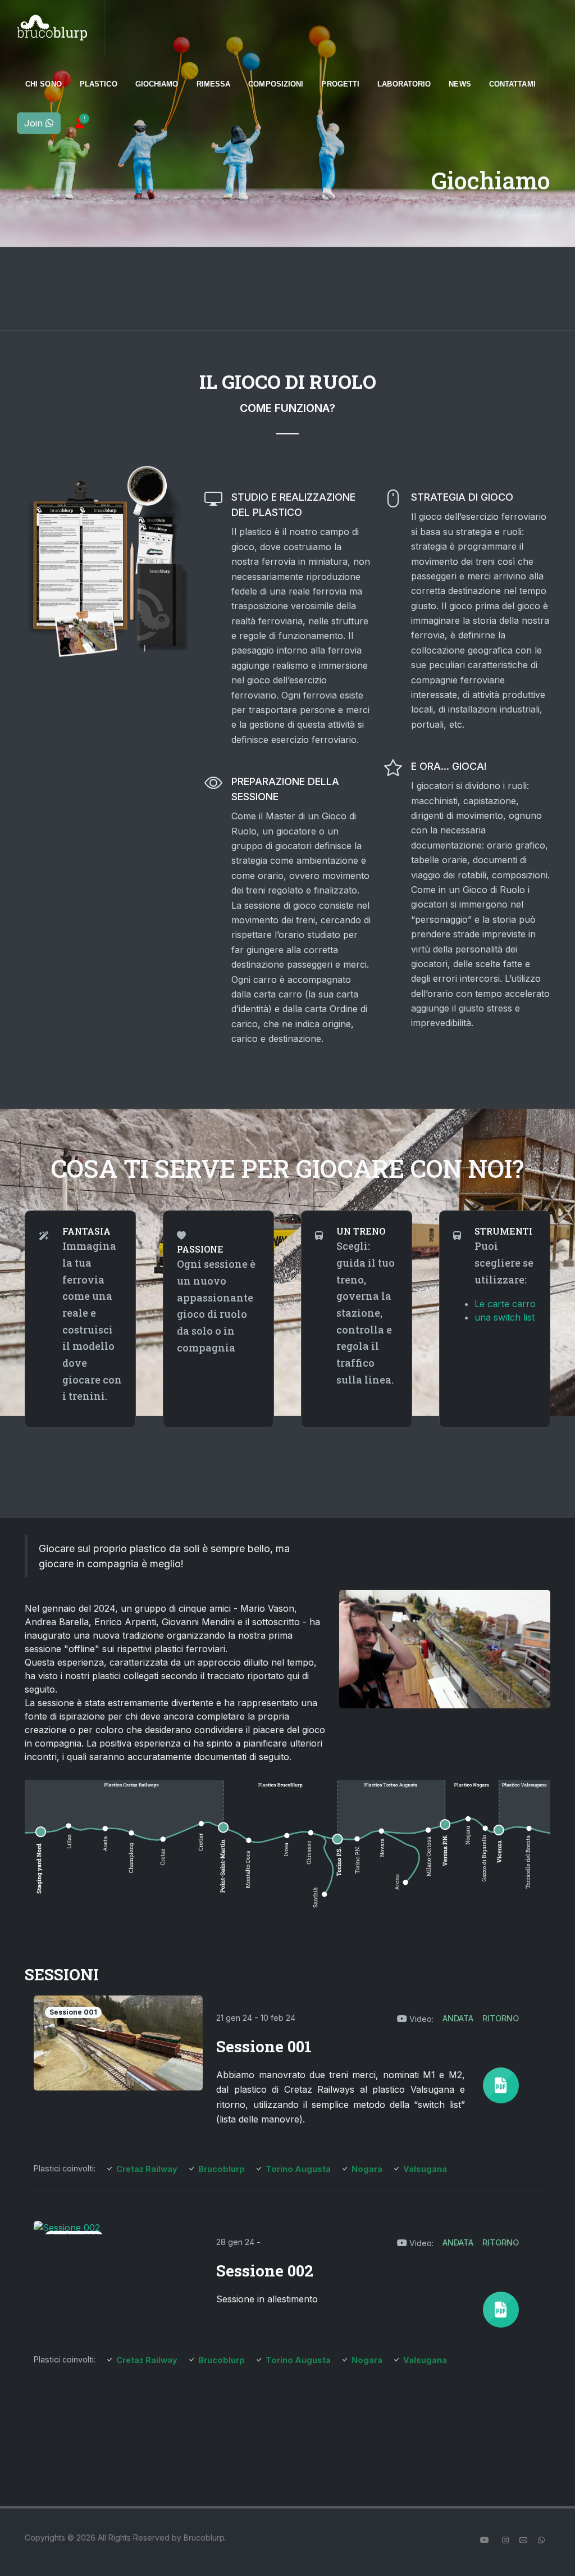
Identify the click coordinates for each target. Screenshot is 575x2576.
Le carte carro (505, 1304)
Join (35, 123)
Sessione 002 (265, 2271)
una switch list (505, 1318)
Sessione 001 (264, 2046)
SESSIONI (62, 1974)
